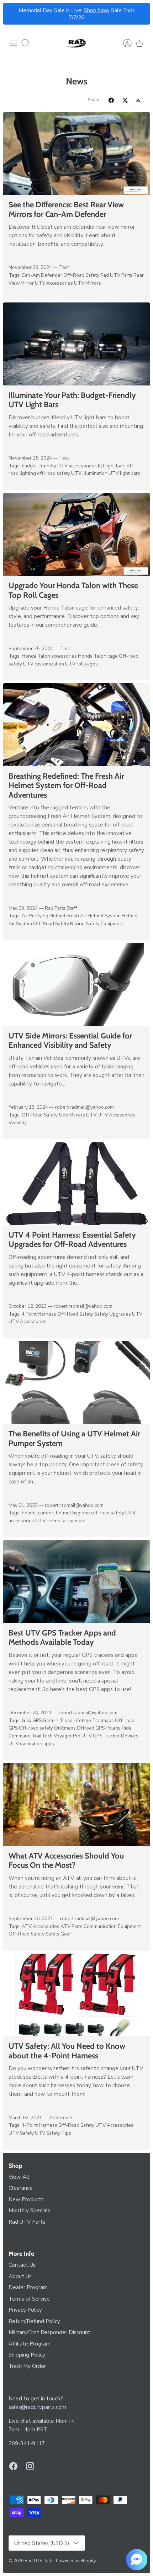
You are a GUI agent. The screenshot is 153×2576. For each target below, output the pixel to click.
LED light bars (110, 466)
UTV (91, 1115)
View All (19, 2177)
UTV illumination (89, 473)
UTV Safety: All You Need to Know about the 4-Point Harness (67, 2051)
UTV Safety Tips (53, 2133)
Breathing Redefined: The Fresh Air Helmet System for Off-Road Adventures (66, 786)
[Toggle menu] (14, 43)
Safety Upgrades (113, 1314)
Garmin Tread (58, 1720)
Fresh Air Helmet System (94, 916)
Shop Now (97, 10)
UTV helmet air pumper (61, 1521)
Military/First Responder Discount (49, 2332)
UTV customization (44, 664)
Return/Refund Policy (34, 2321)
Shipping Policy (27, 2355)
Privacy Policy (25, 2310)
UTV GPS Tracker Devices (110, 1736)
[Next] (141, 14)
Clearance (21, 2188)
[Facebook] (13, 2466)
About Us (20, 2276)
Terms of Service (29, 2299)
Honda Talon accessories (49, 656)
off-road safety (54, 473)
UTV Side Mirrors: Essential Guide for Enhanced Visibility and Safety (70, 1040)
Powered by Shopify (76, 2561)
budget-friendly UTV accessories (58, 466)
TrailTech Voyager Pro (56, 1736)
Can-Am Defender (42, 275)
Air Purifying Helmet (44, 916)
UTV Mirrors (88, 283)
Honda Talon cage (98, 656)
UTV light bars (124, 473)
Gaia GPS (32, 1720)
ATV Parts (72, 1926)
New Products (26, 2199)
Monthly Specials (29, 2210)
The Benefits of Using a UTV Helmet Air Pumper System (74, 1438)
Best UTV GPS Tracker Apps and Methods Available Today (62, 1637)
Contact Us (22, 2265)
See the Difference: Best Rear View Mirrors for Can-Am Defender (66, 209)
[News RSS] (138, 100)
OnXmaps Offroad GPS (79, 1728)
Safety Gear (58, 1934)
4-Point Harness (39, 2125)
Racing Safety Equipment (97, 924)
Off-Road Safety (81, 275)
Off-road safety (36, 1728)
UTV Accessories (54, 283)
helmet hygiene (73, 1513)
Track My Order (27, 2366)
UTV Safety (21, 2133)
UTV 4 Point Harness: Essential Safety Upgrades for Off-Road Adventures (72, 1240)
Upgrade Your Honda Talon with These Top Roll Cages (73, 590)
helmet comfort (38, 1513)
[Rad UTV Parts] (76, 43)
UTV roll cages (81, 664)
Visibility (18, 1123)
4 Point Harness (39, 1314)
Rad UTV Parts (116, 275)
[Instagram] (30, 2466)
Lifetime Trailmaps (94, 1720)
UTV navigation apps (31, 1744)
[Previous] (12, 14)
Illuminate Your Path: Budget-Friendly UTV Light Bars (72, 400)
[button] (137, 2560)
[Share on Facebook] (111, 100)
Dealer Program (28, 2287)
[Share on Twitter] (125, 100)
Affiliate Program (30, 2344)
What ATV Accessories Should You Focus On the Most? (66, 1860)
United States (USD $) (42, 2543)
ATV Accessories (41, 1926)
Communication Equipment (112, 1926)
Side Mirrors (72, 1115)
